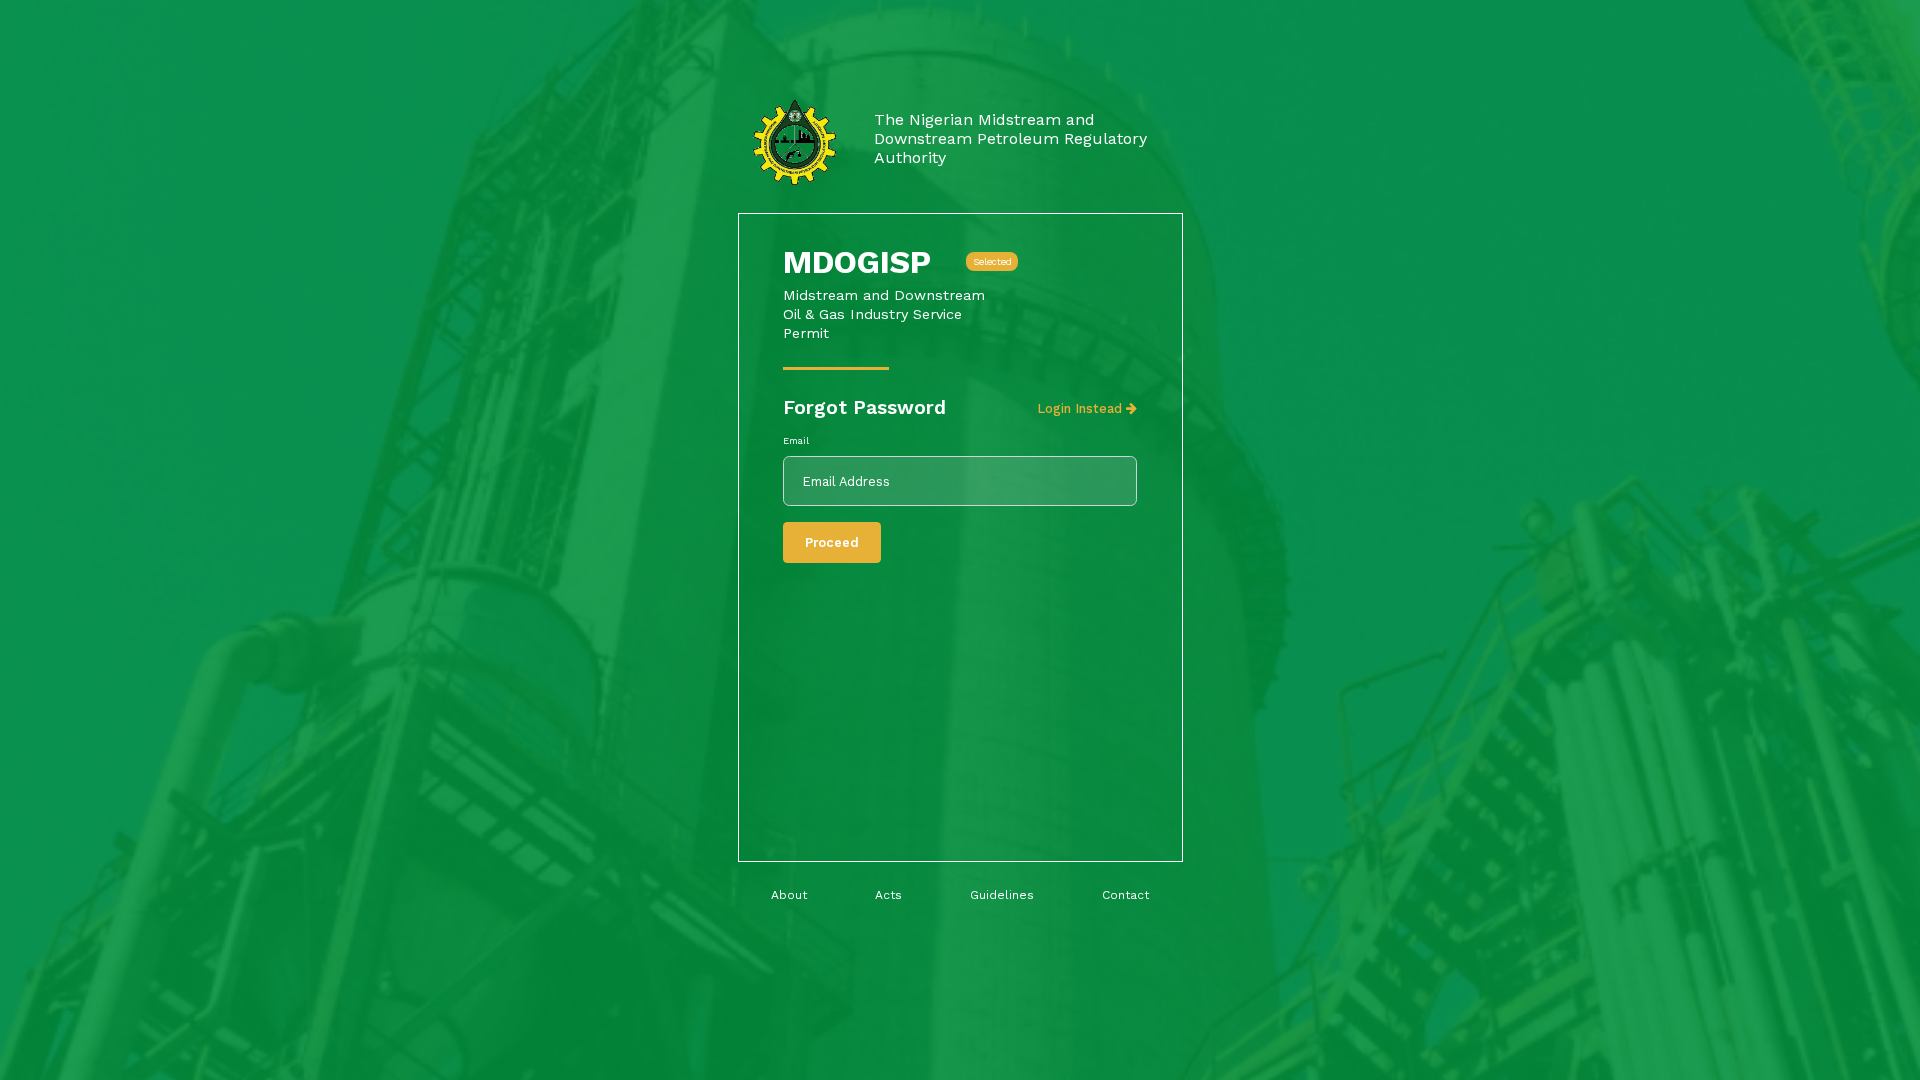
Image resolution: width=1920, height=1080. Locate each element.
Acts (888, 895)
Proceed (832, 542)
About (789, 895)
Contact (1125, 895)
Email (796, 440)
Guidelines (1002, 895)
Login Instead (1081, 408)
